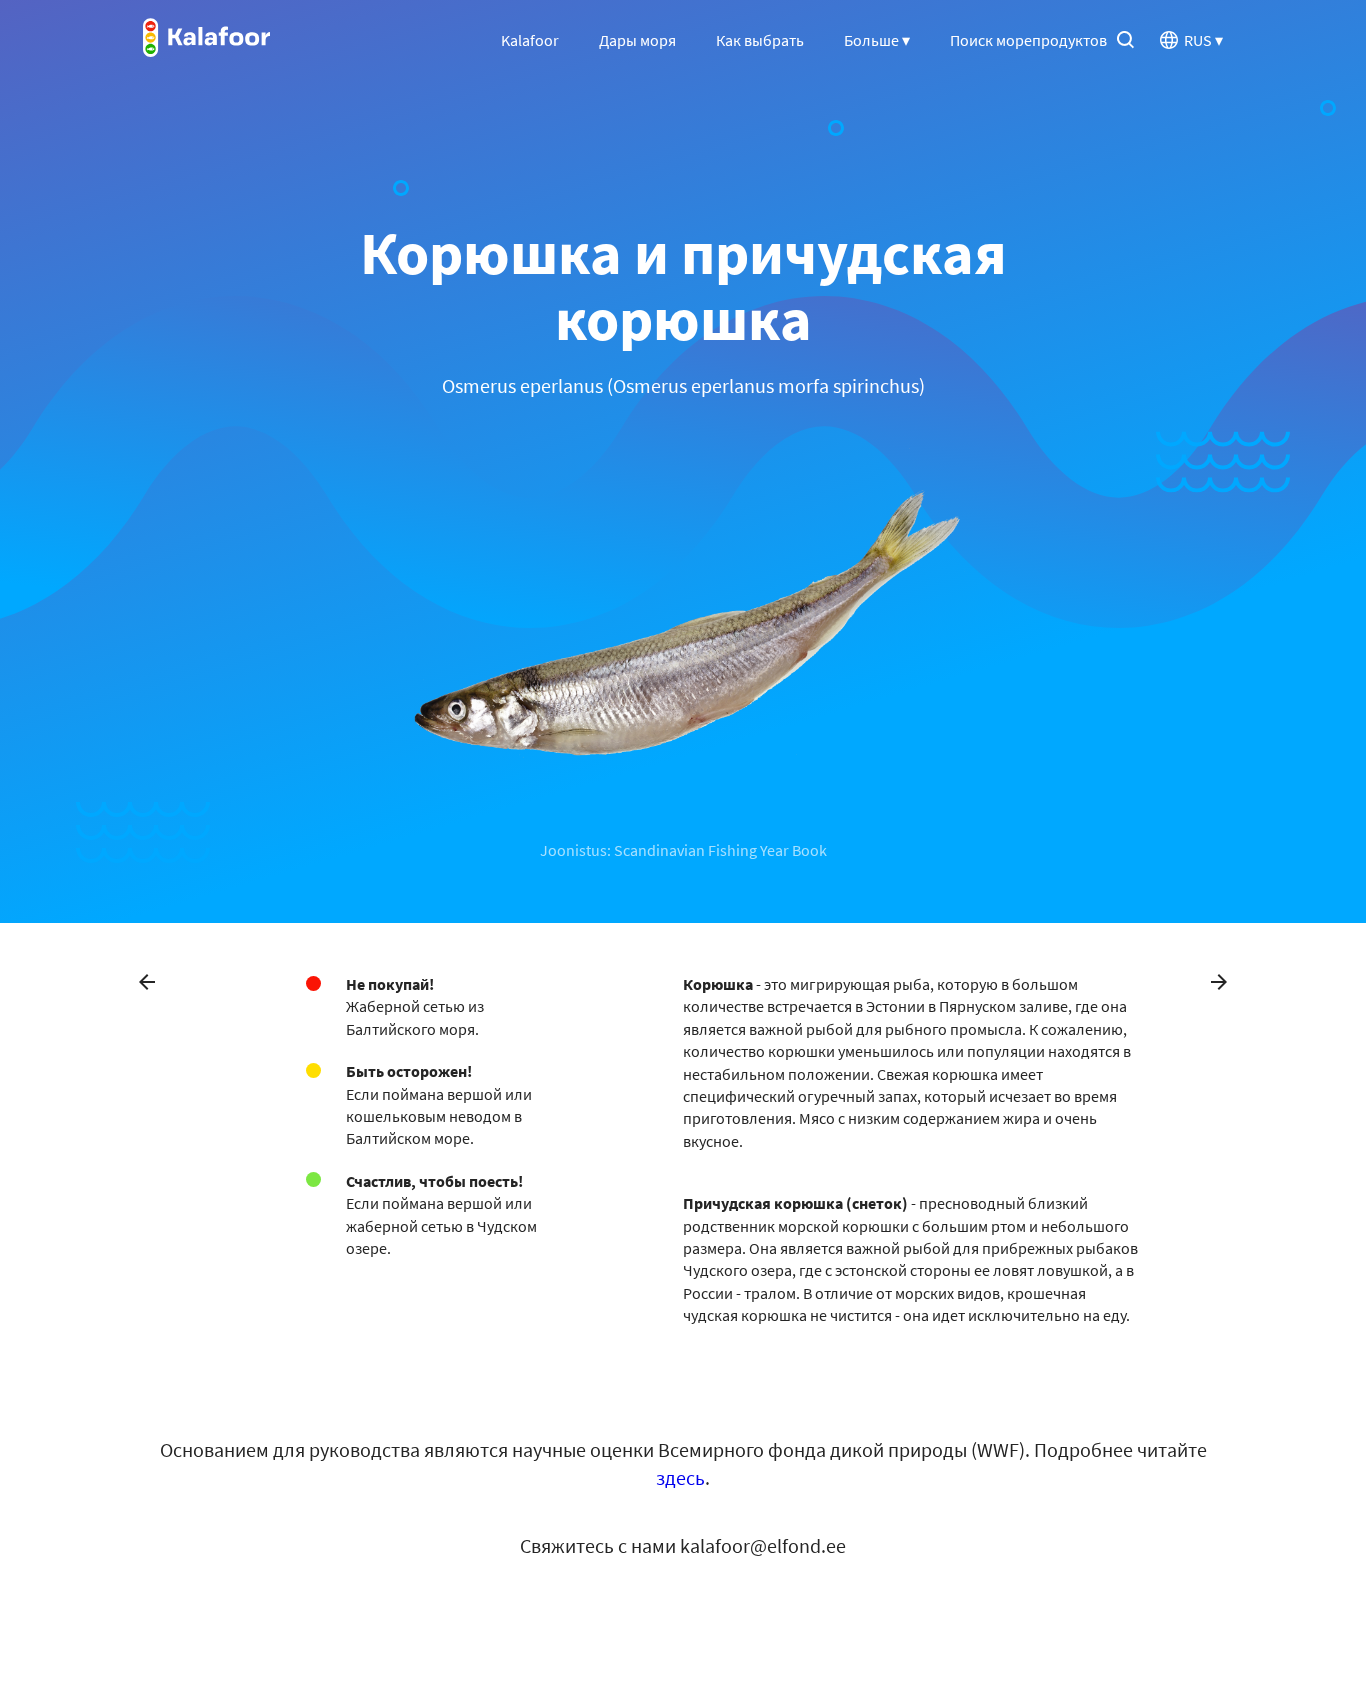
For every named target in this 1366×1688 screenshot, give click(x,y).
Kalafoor (530, 40)
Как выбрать (760, 40)
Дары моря (637, 40)
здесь (680, 1477)
